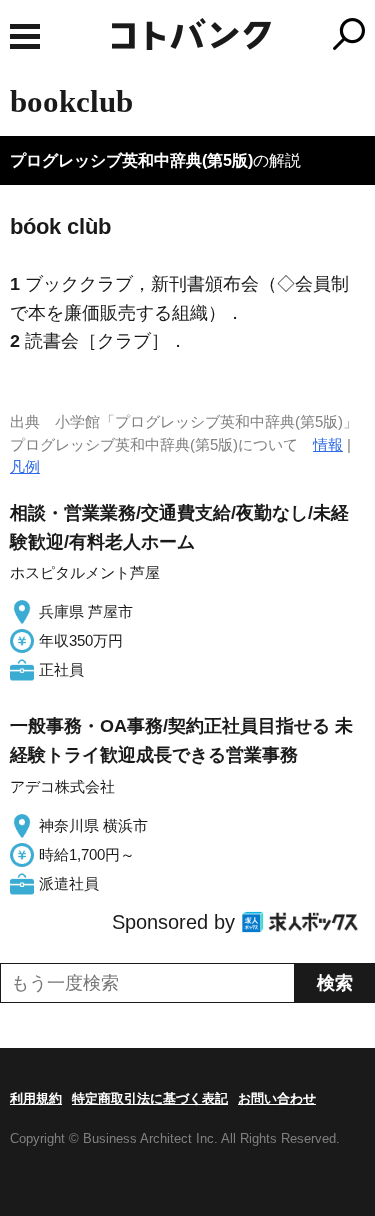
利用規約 (36, 1098)
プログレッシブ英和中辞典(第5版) (131, 160)
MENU (25, 36)
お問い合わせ (277, 1098)
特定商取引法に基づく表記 (150, 1098)
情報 (328, 444)
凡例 (25, 466)
